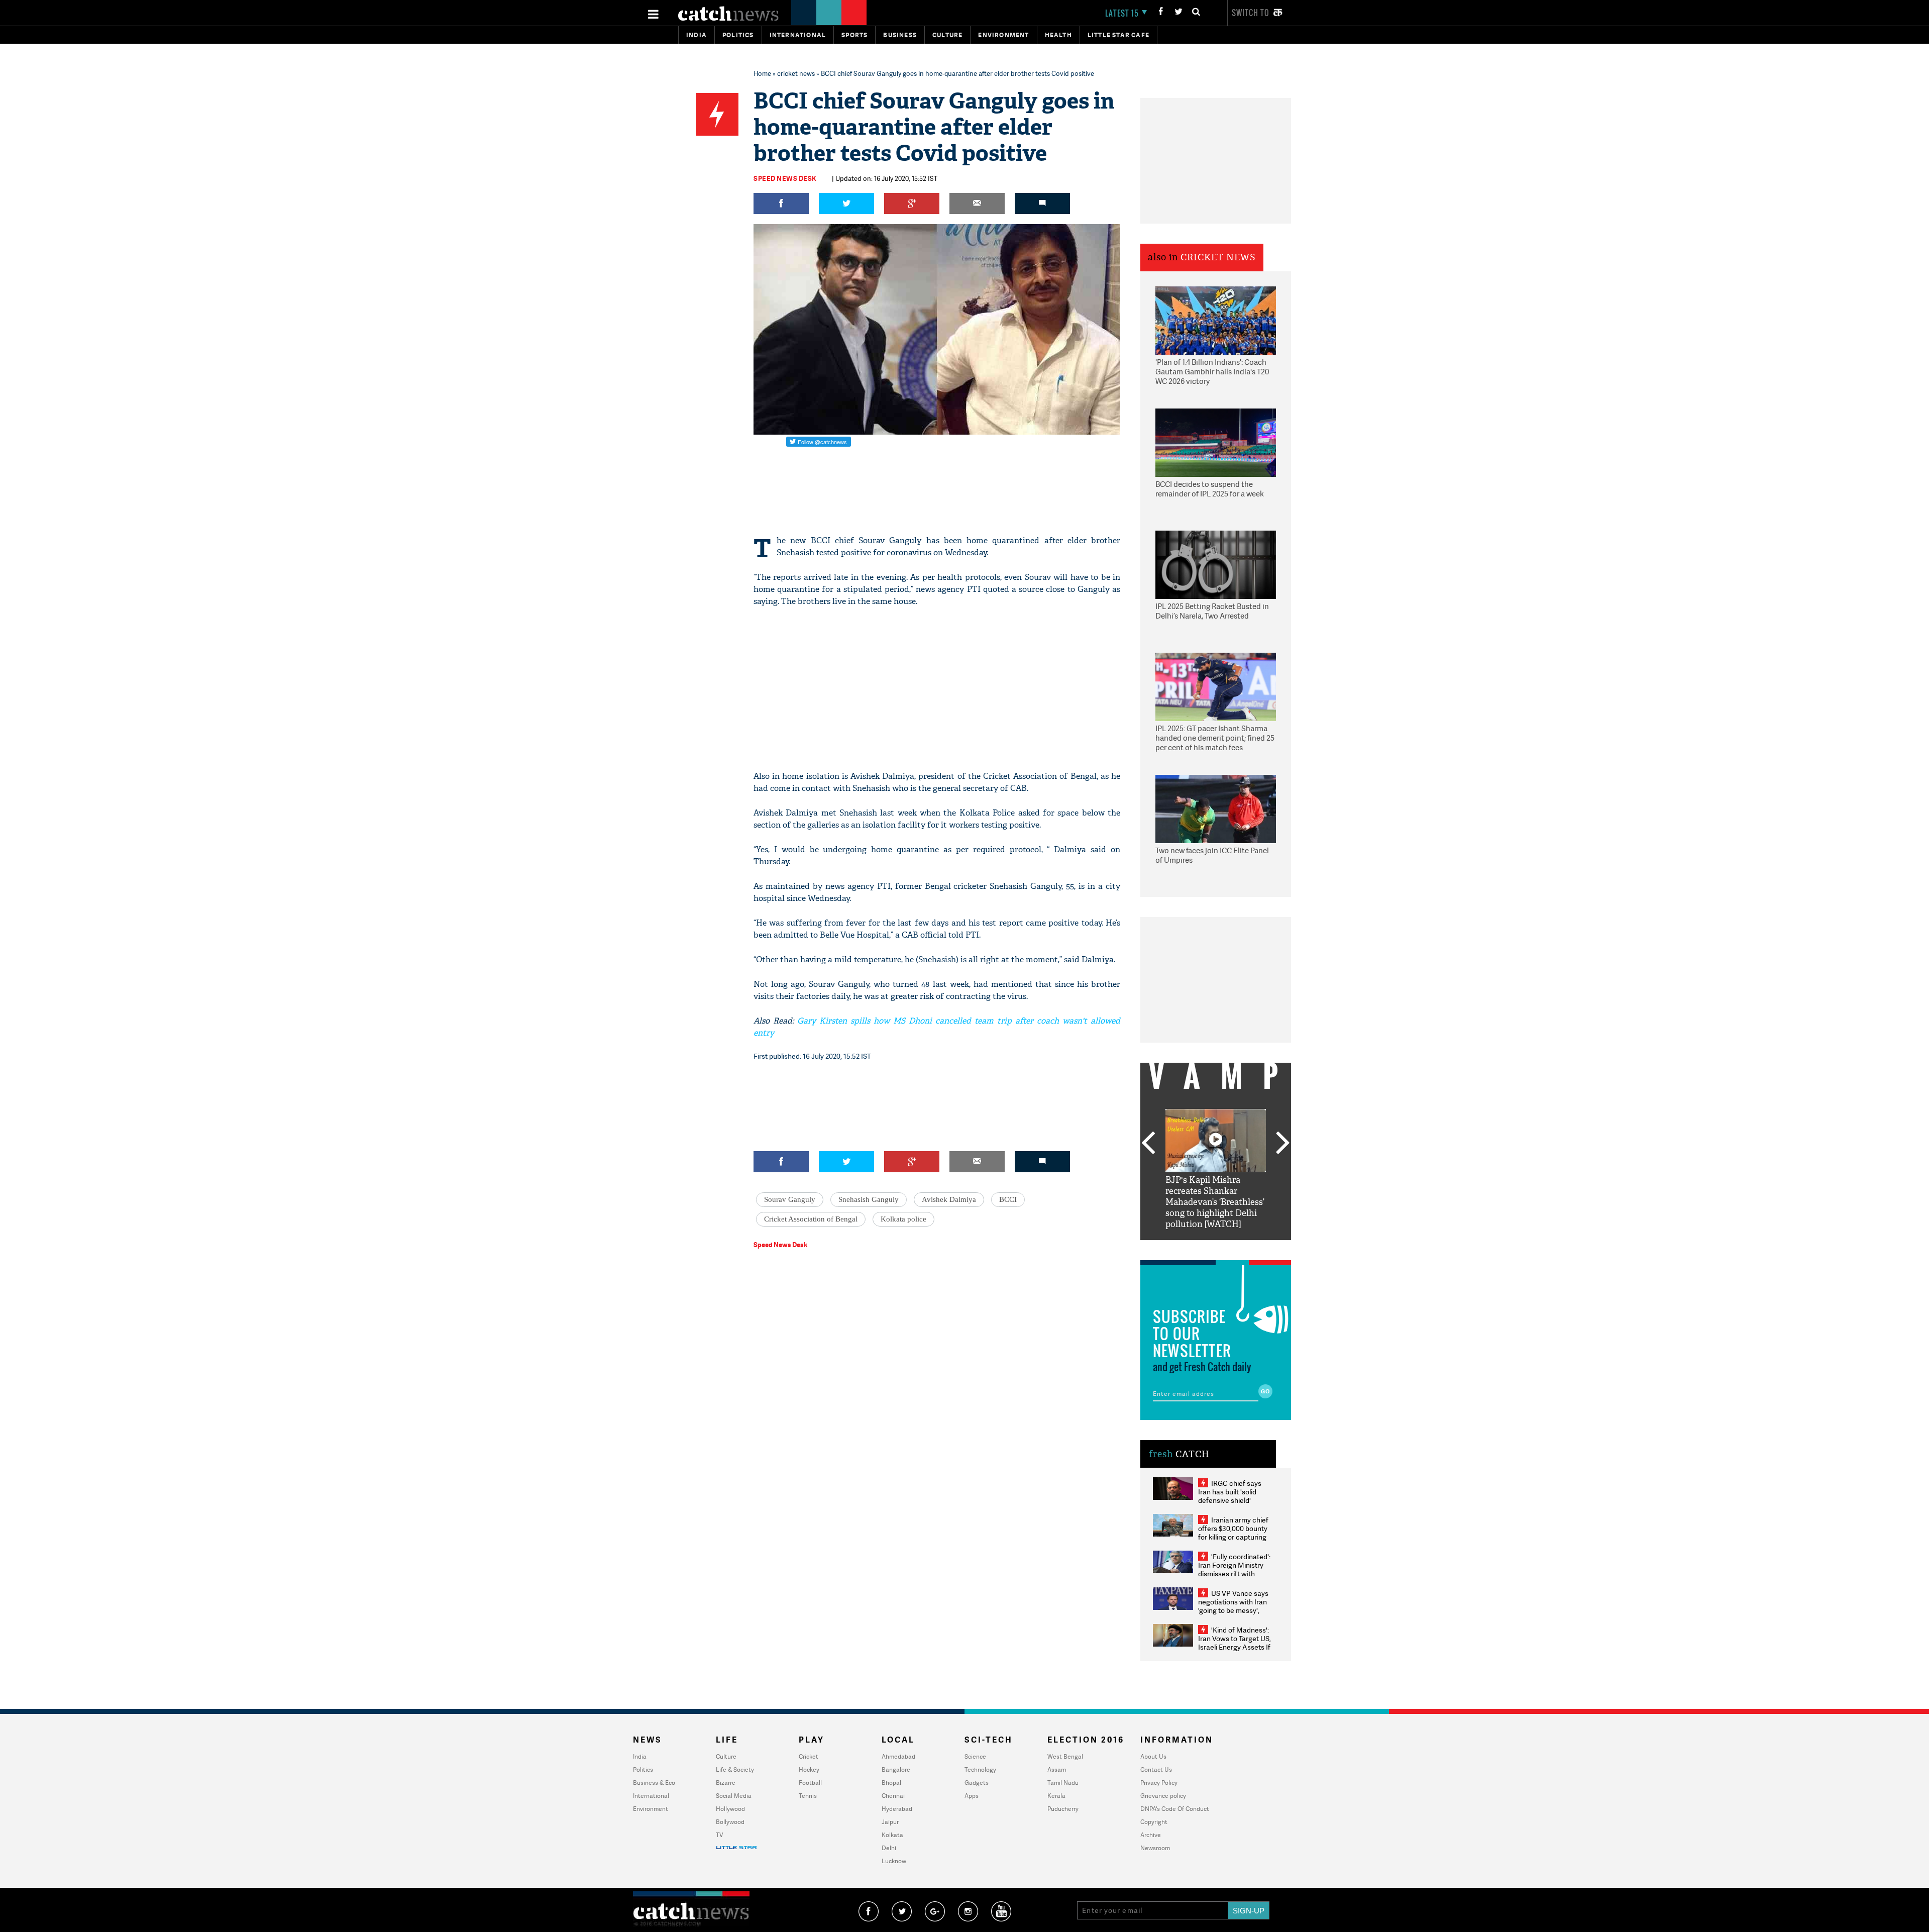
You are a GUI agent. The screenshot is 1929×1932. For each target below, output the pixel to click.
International (651, 1796)
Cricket (809, 1756)
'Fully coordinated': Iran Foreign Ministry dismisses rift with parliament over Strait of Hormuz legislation (1234, 1573)
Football (810, 1783)
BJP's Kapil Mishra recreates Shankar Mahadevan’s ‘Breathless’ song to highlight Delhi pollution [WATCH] (1215, 1202)
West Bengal (1065, 1756)
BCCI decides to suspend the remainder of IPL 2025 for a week (1210, 489)
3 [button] (1216, 1248)
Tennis (808, 1796)
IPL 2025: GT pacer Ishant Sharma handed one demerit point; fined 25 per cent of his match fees (1215, 738)
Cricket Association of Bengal (811, 1219)
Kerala (1056, 1796)
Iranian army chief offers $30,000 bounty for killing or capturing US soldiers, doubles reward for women (1233, 1537)
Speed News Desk (785, 178)
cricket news (796, 73)
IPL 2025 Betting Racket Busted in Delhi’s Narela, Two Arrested (1212, 611)
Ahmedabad (898, 1756)
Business (900, 35)
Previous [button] (1148, 1144)
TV (719, 1835)
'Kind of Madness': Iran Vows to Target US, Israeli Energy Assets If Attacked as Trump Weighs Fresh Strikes (1235, 1647)
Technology (980, 1769)
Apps (972, 1796)
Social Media (734, 1796)
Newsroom (1155, 1848)
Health (1058, 35)
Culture (947, 35)
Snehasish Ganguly (869, 1199)
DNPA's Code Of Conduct (1175, 1809)
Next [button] (1283, 1144)
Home (762, 73)
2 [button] (1201, 1248)
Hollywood (730, 1809)
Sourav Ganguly (790, 1199)
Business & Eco (654, 1783)
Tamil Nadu (1063, 1783)
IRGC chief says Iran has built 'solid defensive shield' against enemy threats (1234, 1496)
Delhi (889, 1848)
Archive (1151, 1835)
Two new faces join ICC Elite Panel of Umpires (1212, 855)
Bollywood (730, 1822)
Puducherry (1063, 1809)
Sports (854, 35)
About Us (1153, 1756)
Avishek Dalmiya (949, 1199)
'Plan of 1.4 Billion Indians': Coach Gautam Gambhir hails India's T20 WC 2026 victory (1212, 372)
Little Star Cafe (1118, 35)
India (696, 35)
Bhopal (891, 1783)
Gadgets (977, 1783)
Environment (1003, 35)
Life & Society (735, 1769)
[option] (1216, 1170)
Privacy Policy (1159, 1783)
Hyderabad (897, 1809)
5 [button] (1246, 1248)
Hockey (809, 1769)
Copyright (1154, 1822)
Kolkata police (903, 1219)
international (798, 35)
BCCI (1008, 1199)
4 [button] (1231, 1248)
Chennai (893, 1796)
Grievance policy (1163, 1796)
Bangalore (896, 1769)
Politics (738, 35)
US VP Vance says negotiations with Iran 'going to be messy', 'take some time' (1233, 1606)
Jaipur (890, 1822)
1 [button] (1186, 1248)
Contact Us (1156, 1769)
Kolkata (892, 1835)
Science (975, 1756)
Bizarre (726, 1783)
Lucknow (894, 1861)
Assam (1057, 1769)
